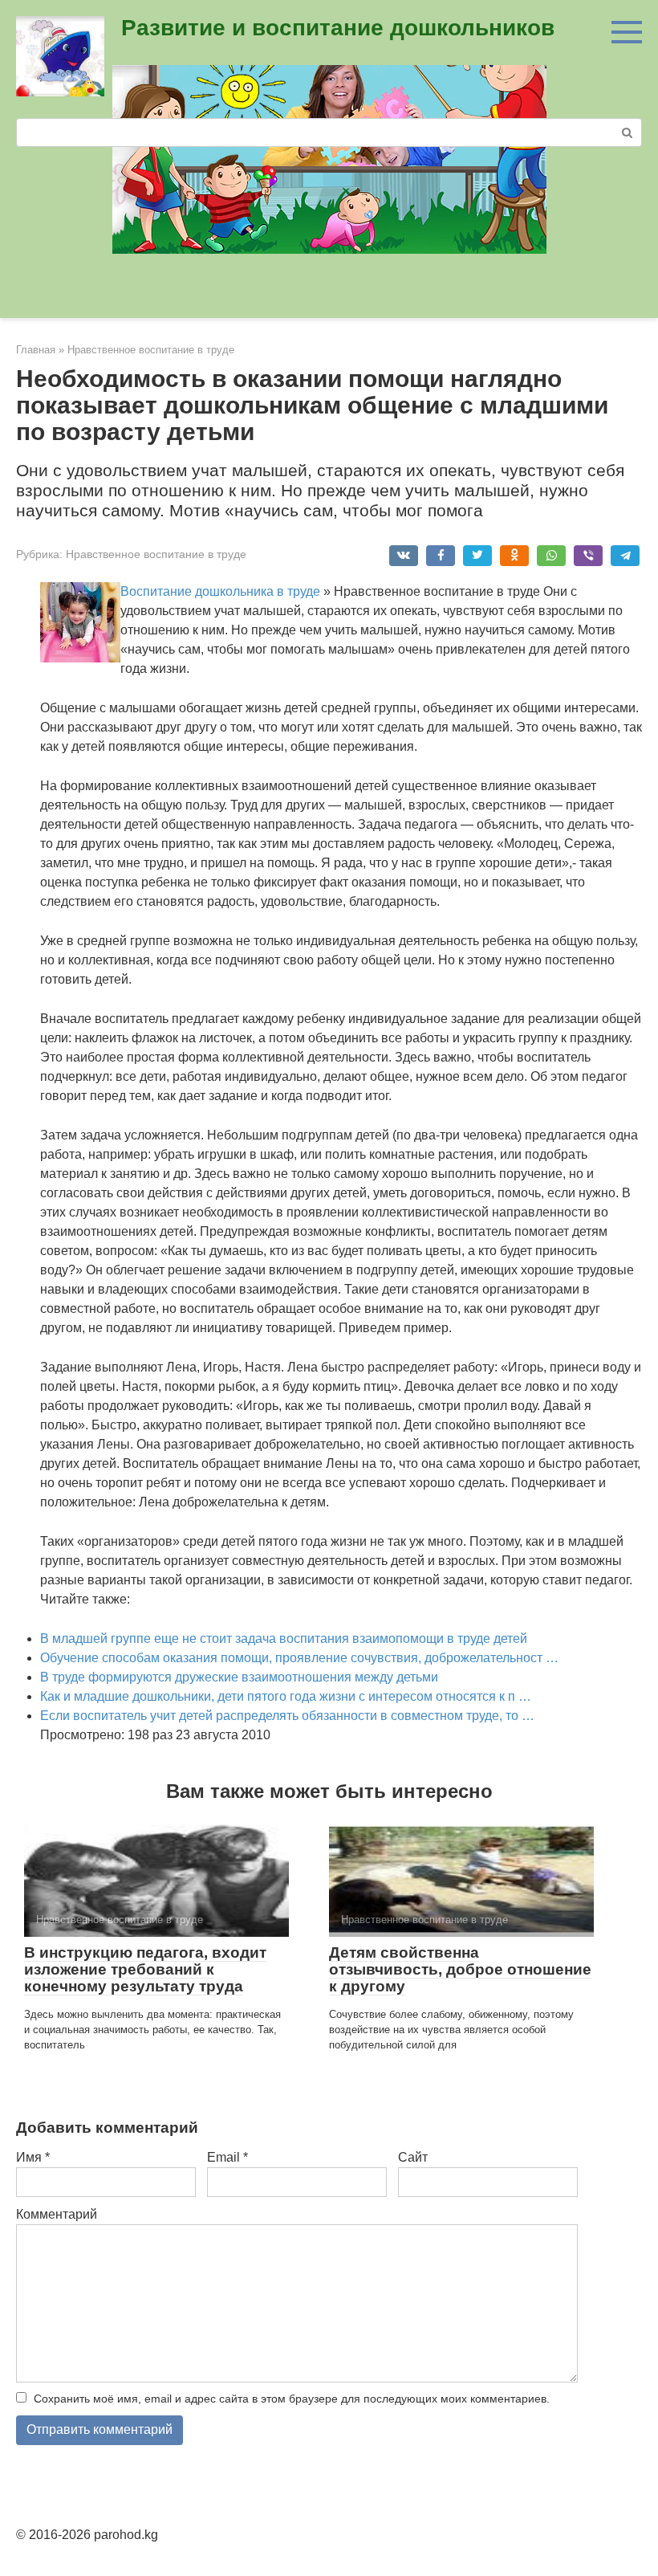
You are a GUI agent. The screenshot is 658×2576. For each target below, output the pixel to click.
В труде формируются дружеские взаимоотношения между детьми (239, 1677)
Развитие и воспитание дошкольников (338, 28)
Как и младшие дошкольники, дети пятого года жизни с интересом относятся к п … (286, 1696)
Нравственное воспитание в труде (156, 554)
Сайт (413, 2157)
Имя (33, 2157)
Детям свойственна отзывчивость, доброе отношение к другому (460, 1969)
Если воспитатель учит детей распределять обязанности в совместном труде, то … (287, 1716)
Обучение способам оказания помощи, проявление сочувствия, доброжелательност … (299, 1658)
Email (227, 2157)
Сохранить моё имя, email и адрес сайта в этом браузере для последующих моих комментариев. (292, 2399)
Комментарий (57, 2214)
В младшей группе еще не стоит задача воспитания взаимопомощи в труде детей (284, 1639)
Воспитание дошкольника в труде (220, 591)
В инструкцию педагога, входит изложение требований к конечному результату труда (145, 1969)
